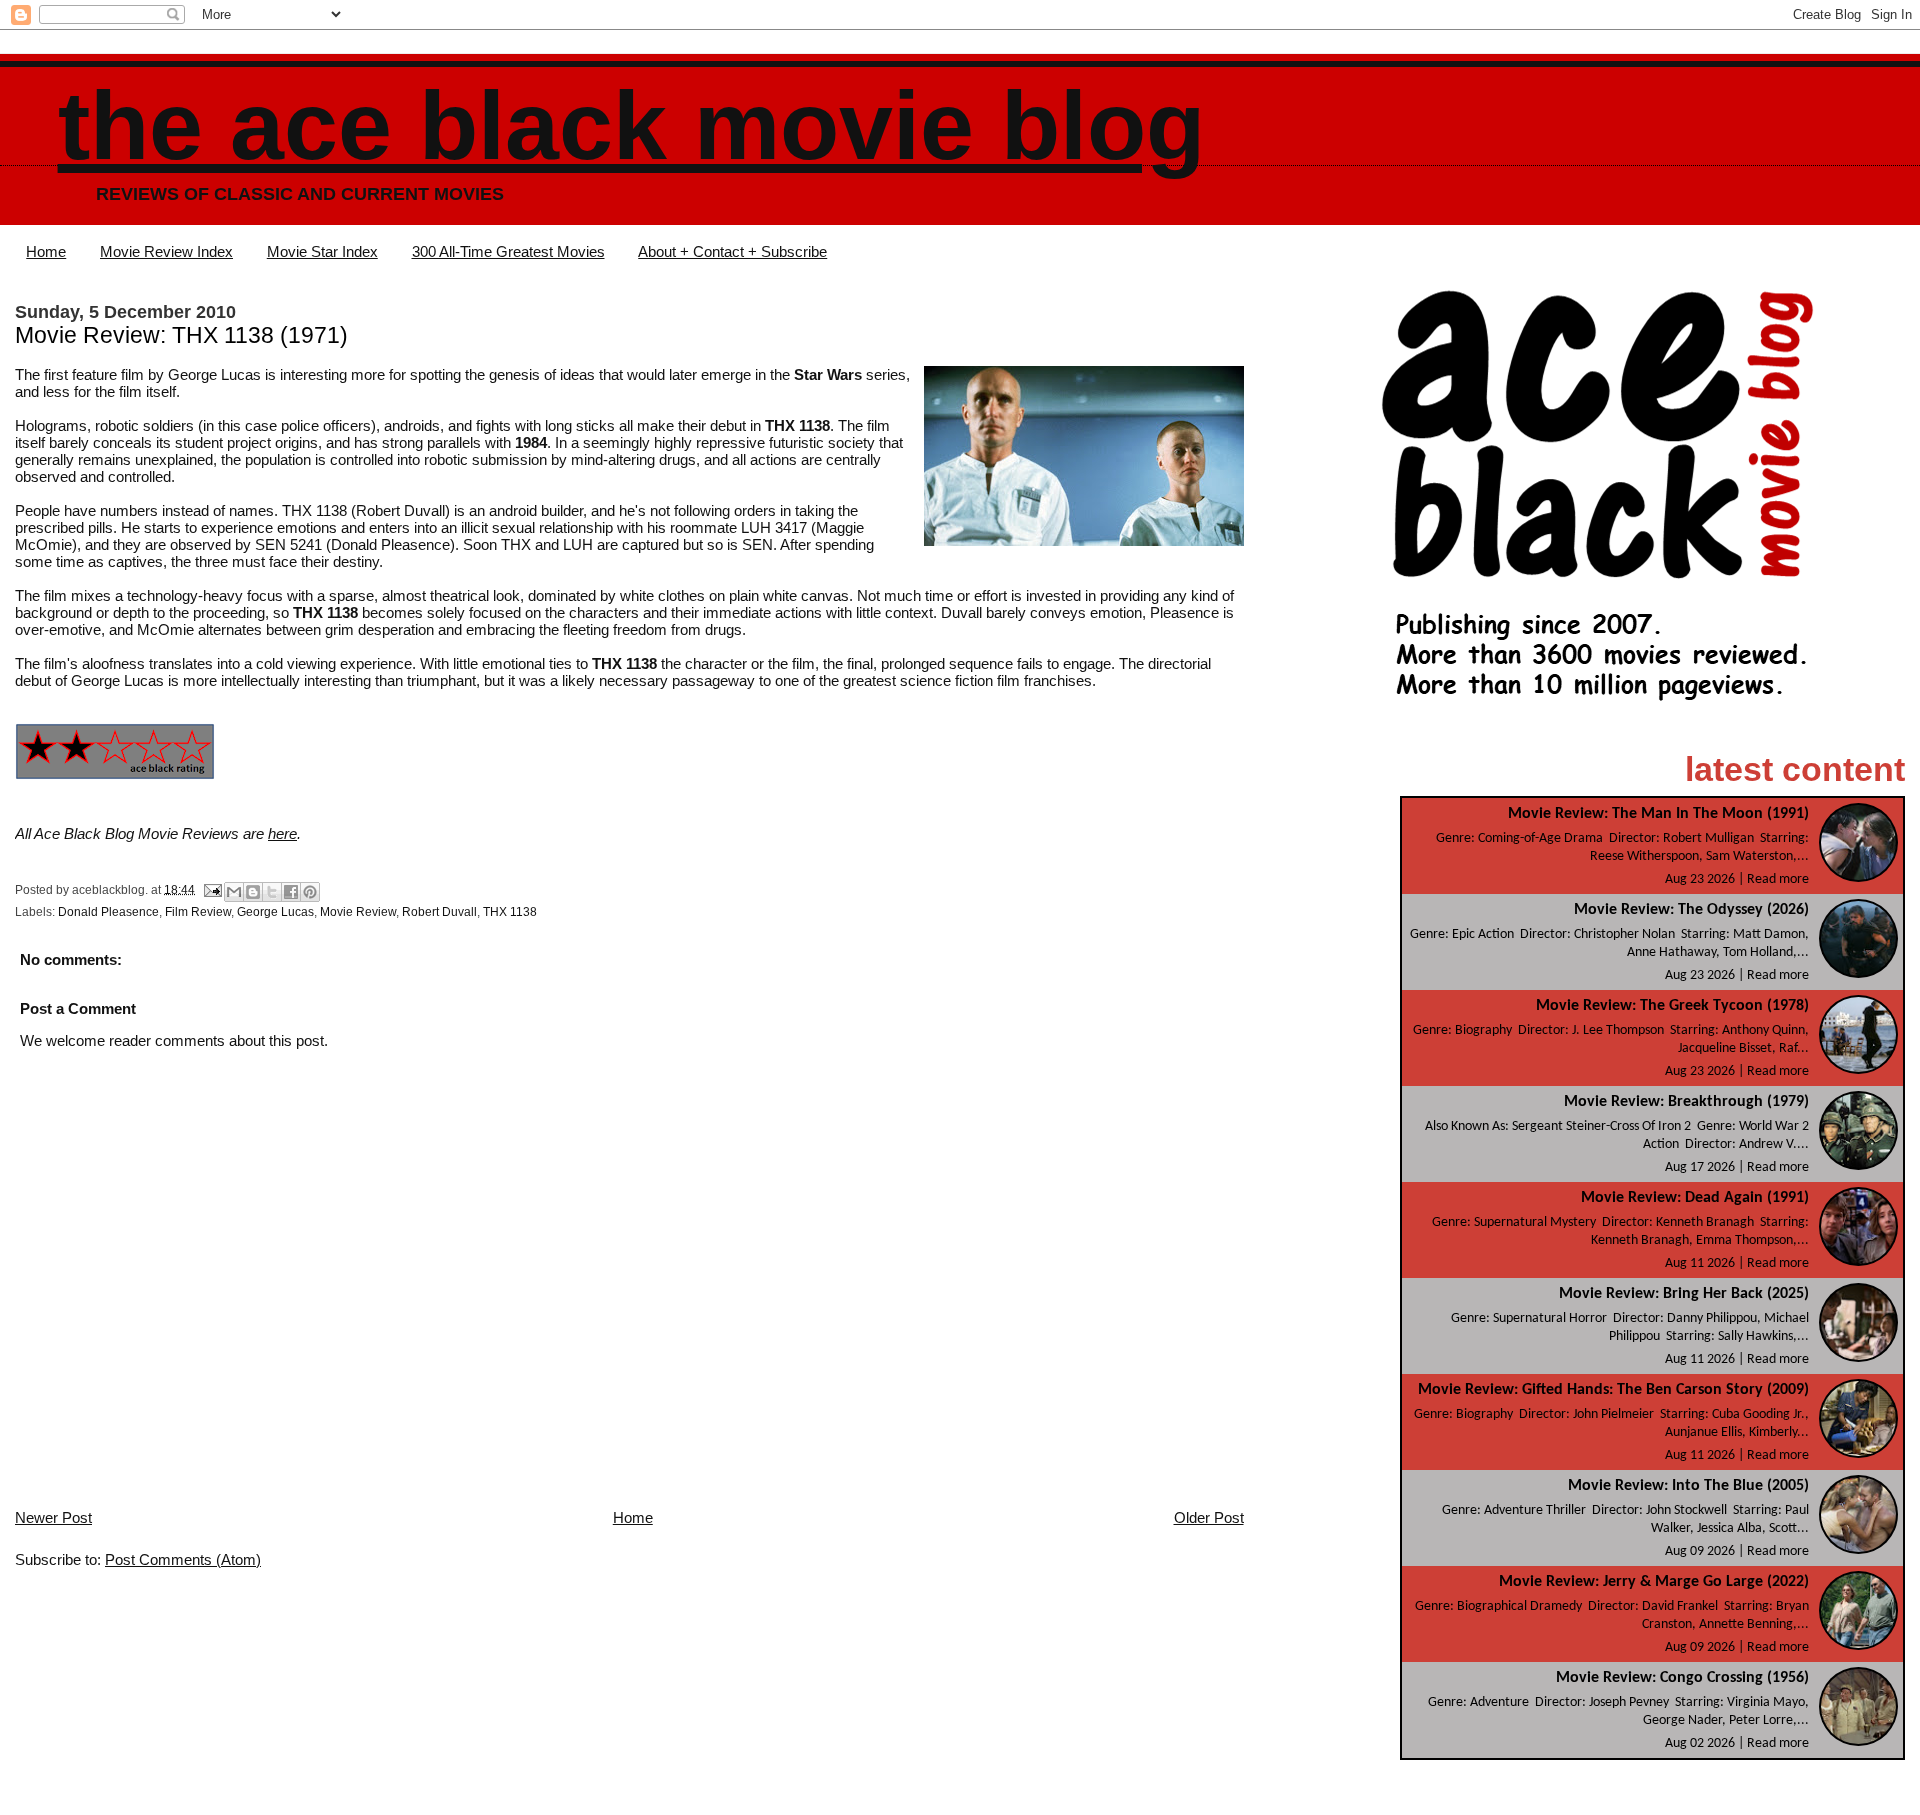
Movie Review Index (166, 251)
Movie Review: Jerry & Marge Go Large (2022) (1654, 1582)
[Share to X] (272, 892)
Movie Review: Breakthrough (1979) (1686, 1102)
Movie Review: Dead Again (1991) (1695, 1198)
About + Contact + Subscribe (732, 251)
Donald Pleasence (108, 912)
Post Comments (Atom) (183, 1559)
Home (46, 251)
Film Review (198, 912)
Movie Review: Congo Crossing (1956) (1682, 1678)
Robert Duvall (439, 912)
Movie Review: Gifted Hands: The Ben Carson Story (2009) (1613, 1390)
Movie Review (358, 912)
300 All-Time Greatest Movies (508, 251)
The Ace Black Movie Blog (631, 125)
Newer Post (53, 1517)
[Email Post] (211, 889)
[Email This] (234, 892)
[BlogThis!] (253, 892)
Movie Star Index (322, 251)
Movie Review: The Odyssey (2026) (1691, 910)
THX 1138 (510, 912)
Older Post (1209, 1517)
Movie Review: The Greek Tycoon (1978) (1672, 1006)
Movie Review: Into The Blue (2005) (1688, 1486)
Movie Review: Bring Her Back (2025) (1684, 1294)
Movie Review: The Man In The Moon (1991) (1658, 814)
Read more (1778, 879)
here (282, 833)
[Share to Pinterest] (310, 892)
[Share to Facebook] (291, 892)
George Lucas (275, 912)
